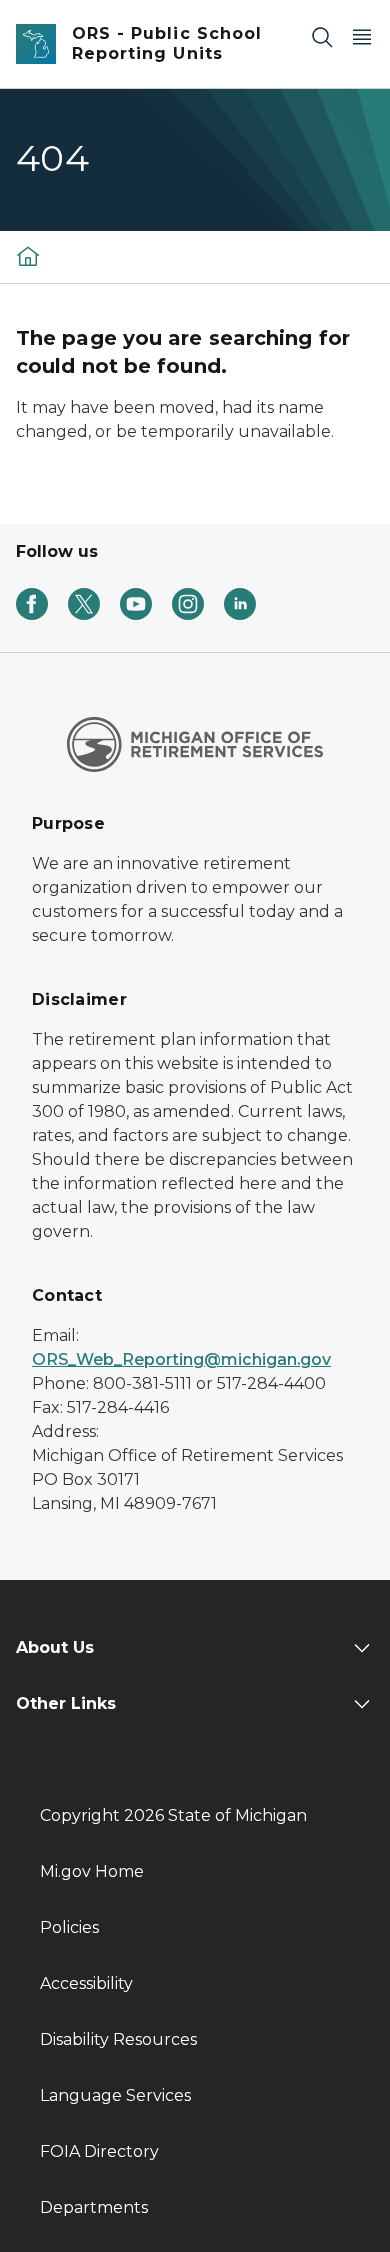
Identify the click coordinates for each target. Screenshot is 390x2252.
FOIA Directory (99, 2151)
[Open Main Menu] (362, 36)
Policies (69, 1927)
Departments (94, 2207)
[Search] (322, 36)
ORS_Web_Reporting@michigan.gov (181, 1359)
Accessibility (86, 1983)
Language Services (115, 2095)
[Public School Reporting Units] (28, 255)
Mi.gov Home (92, 1871)
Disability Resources (118, 2039)
